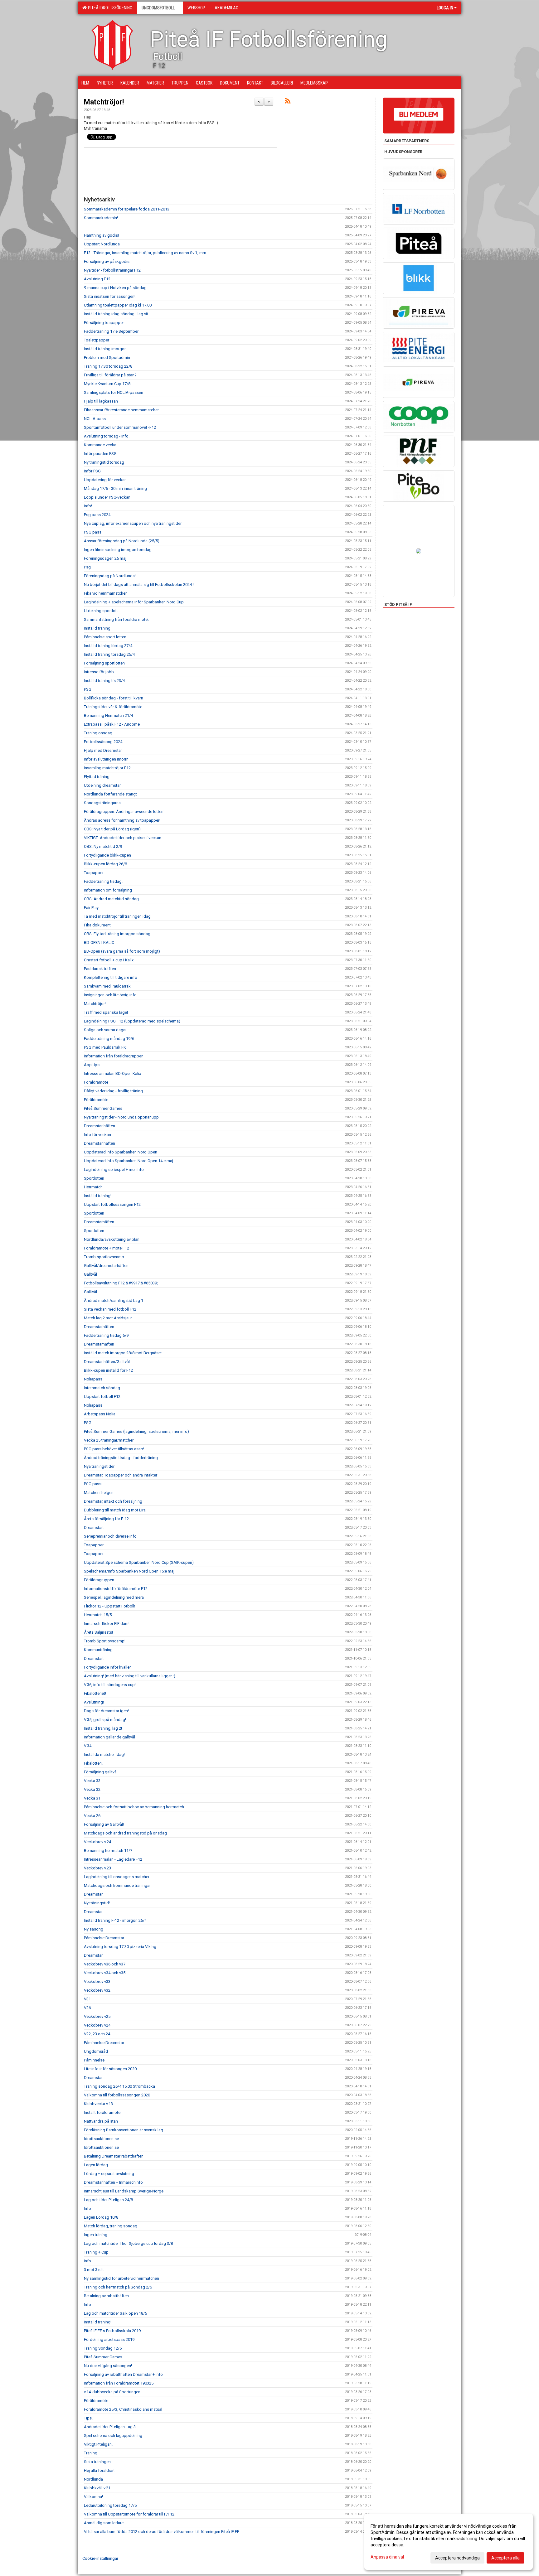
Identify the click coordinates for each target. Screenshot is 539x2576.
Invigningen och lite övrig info (110, 995)
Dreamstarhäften (99, 1222)
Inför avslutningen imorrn (106, 759)
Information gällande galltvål (109, 1737)
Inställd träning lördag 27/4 (108, 646)
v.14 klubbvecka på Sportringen (112, 2392)
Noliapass (93, 1379)
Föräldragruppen (99, 1580)
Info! (88, 506)
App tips (92, 1065)
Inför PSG (92, 471)
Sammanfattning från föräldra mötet (116, 619)
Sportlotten (94, 1178)
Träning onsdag (98, 733)
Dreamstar (93, 1894)
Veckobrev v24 (97, 2025)
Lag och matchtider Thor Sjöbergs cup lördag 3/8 (128, 2243)
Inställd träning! (98, 1196)
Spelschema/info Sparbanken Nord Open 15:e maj (129, 1571)
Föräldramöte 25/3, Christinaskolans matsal (123, 2409)
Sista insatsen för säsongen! (110, 296)
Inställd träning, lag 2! (103, 1728)
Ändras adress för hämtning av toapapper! (122, 820)
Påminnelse (94, 2060)
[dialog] (449, 2542)
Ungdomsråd (96, 2051)
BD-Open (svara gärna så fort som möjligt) (122, 951)
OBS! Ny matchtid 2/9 (103, 846)
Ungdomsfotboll (158, 8)
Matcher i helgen (99, 1493)
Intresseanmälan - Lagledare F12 (113, 1859)
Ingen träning (96, 2235)
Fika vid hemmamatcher (105, 593)
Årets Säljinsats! (98, 1632)
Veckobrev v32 (97, 1990)
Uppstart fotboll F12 (102, 1397)
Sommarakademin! (101, 218)
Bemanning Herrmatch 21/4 (108, 715)
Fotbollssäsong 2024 (103, 742)
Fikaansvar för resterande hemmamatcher (121, 410)
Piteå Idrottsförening (109, 8)
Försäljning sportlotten (104, 663)
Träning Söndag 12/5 (103, 2348)
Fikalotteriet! (95, 1693)
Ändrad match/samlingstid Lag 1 (114, 1300)
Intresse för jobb (99, 672)
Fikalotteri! (93, 1763)
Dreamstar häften (100, 1126)
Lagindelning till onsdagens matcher (117, 1877)
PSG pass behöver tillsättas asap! (114, 1449)
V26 (87, 2008)
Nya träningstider (99, 1466)
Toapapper (94, 873)
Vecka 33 (92, 1781)
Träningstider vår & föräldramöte (113, 707)
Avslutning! (94, 1702)
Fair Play (91, 908)
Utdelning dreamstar (102, 785)
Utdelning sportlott (101, 611)
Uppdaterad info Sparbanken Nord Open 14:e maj (129, 1161)
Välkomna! (93, 2497)
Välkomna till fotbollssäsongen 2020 (117, 2095)
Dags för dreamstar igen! (106, 1711)
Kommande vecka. (101, 445)
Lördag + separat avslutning (109, 2174)
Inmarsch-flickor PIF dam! (107, 1624)
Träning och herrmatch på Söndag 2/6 (118, 2287)
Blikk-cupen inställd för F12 (108, 1370)
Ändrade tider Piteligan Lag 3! (110, 2427)
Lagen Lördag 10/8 (101, 2217)
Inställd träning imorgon (105, 349)
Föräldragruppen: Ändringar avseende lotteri (124, 812)
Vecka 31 (92, 1798)
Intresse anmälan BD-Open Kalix (112, 1073)
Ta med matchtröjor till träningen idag (117, 916)
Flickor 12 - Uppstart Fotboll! (109, 1606)
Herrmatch (93, 1187)
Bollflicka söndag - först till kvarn (114, 698)
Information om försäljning (108, 890)
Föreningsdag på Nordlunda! (110, 576)
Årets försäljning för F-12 (106, 1519)
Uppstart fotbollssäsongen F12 (112, 1204)
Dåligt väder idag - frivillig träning (113, 1091)
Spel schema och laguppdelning (113, 2436)
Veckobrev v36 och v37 (105, 1964)
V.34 (88, 1746)
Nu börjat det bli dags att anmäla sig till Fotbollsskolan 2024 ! (139, 585)
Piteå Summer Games (103, 1108)
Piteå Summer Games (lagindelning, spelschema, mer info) (136, 1431)
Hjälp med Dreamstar (103, 750)
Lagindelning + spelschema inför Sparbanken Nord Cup (134, 602)
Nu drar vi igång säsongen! (108, 2366)
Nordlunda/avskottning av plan (112, 1239)
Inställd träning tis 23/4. (105, 681)
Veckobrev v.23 (97, 1868)
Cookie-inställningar (100, 2558)
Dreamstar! (94, 1527)
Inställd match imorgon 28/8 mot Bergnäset (123, 1353)
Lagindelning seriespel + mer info (114, 1170)
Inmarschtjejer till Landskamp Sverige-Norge (124, 2191)
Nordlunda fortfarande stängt (110, 794)
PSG (88, 689)
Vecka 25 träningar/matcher (109, 1440)
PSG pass (93, 532)
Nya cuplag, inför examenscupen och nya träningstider (133, 523)
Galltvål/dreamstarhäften (106, 1266)
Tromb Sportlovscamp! (105, 1641)
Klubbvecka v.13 (98, 2104)
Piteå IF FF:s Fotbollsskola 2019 (112, 2331)
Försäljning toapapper (104, 323)
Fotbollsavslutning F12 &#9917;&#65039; (121, 1283)
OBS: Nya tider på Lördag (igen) (112, 829)
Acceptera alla (505, 2558)
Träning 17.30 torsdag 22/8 (108, 366)
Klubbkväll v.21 (97, 2488)
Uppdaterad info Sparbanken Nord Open (121, 1152)
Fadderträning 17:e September (111, 331)
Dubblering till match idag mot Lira (115, 1510)
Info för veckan (97, 1135)
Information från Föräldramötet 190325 (119, 2383)
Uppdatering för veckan (105, 480)
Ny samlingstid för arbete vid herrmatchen (121, 2278)
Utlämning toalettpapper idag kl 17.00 (118, 305)
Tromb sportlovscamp (104, 1257)
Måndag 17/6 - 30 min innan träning (115, 488)
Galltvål (90, 1274)
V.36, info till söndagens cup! (110, 1685)
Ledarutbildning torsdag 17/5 (110, 2505)
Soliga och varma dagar (105, 1030)
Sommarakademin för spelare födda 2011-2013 (127, 209)
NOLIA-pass (95, 419)
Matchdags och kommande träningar (117, 1885)
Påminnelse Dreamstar (104, 1938)
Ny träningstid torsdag (104, 462)
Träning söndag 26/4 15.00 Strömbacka (119, 2086)
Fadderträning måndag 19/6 (109, 1039)
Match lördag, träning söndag (111, 2226)
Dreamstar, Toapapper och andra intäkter (121, 1475)
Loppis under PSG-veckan (107, 497)
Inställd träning (97, 628)
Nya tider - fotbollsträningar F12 (112, 270)
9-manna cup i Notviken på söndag (115, 288)
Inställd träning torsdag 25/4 (109, 654)
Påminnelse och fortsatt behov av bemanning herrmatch (134, 1807)
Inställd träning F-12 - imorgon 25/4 (115, 1920)
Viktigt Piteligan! (98, 2444)
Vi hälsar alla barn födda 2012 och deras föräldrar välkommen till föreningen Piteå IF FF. (162, 2532)
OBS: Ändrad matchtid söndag (111, 899)
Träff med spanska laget (106, 1012)
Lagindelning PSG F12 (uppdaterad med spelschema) (132, 1021)
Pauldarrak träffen (100, 969)
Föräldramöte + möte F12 (107, 1248)
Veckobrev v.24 (97, 1842)
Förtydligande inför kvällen (108, 1667)
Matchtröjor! (104, 102)
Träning (91, 2453)
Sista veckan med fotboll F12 (110, 1309)
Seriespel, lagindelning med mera (114, 1597)
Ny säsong (94, 1929)
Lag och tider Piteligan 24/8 (108, 2200)
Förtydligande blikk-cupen (107, 855)
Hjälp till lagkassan (101, 401)
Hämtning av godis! (101, 235)
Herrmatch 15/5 (98, 1615)
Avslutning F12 (97, 279)
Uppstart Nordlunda (102, 244)
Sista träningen (97, 2462)
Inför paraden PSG (100, 454)
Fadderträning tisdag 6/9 (106, 1335)
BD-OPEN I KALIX (99, 942)
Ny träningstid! (97, 1903)
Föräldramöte (96, 1082)
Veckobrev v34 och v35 (105, 1973)
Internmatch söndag (102, 1388)
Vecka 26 (92, 1816)
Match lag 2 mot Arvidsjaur (108, 1318)
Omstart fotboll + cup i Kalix (109, 960)
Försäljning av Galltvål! (104, 1824)
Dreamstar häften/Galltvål (107, 1362)
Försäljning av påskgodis (107, 261)
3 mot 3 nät (94, 2270)
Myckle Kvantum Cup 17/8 (107, 384)
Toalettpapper (97, 340)
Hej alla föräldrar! (99, 2470)
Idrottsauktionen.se (101, 2139)
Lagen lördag (96, 2165)
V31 (87, 1999)
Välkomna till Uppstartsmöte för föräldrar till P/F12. (130, 2514)
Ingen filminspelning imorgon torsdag (118, 550)
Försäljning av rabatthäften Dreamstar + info (123, 2374)
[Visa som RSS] (288, 102)
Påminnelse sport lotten (105, 637)
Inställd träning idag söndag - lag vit (116, 314)
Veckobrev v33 (97, 1982)
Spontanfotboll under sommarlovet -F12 (120, 427)
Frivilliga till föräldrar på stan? (110, 375)
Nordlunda (93, 2479)
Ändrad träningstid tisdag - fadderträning (121, 1458)
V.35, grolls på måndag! (105, 1720)
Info (87, 2209)
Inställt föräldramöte (102, 2112)
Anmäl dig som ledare (104, 2523)
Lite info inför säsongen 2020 (110, 2069)
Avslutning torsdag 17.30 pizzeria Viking (120, 1947)
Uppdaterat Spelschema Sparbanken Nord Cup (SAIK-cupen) (139, 1562)
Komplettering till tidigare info (111, 977)
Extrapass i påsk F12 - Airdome (112, 724)
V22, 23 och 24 (97, 2034)
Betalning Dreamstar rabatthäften (114, 2156)
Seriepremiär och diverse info (110, 1536)
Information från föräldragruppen (114, 1056)
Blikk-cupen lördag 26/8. (106, 864)
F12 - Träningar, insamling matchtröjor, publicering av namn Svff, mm (145, 253)
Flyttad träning (97, 777)
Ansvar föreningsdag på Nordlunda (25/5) (122, 541)
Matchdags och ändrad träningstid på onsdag (125, 1833)
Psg (87, 567)
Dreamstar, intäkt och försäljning (113, 1501)
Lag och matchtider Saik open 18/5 (115, 2313)
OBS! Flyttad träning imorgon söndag (117, 934)
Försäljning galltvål (101, 1772)
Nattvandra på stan (101, 2121)
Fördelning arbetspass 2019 (109, 2339)
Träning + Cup (96, 2252)
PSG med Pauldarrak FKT (106, 1047)
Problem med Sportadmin (107, 358)
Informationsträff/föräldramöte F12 (116, 1589)
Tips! (88, 2418)
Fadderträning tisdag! (103, 881)
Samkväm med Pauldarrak (107, 986)
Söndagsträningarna (102, 803)
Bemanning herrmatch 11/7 (108, 1851)
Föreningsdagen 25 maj (105, 558)
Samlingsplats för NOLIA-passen (114, 392)
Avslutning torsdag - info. (107, 436)
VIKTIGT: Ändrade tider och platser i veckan (123, 838)
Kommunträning (98, 1650)
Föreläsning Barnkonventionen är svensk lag (124, 2130)
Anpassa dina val (387, 2557)
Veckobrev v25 (97, 2016)
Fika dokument (97, 925)
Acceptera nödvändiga (457, 2558)
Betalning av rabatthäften (106, 2296)
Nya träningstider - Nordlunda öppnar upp (121, 1117)
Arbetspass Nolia (100, 1414)
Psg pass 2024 (97, 515)
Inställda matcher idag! (104, 1754)
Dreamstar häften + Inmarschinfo (113, 2182)
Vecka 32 (92, 1789)
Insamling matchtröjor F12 (107, 768)
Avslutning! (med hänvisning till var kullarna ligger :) (130, 1676)
